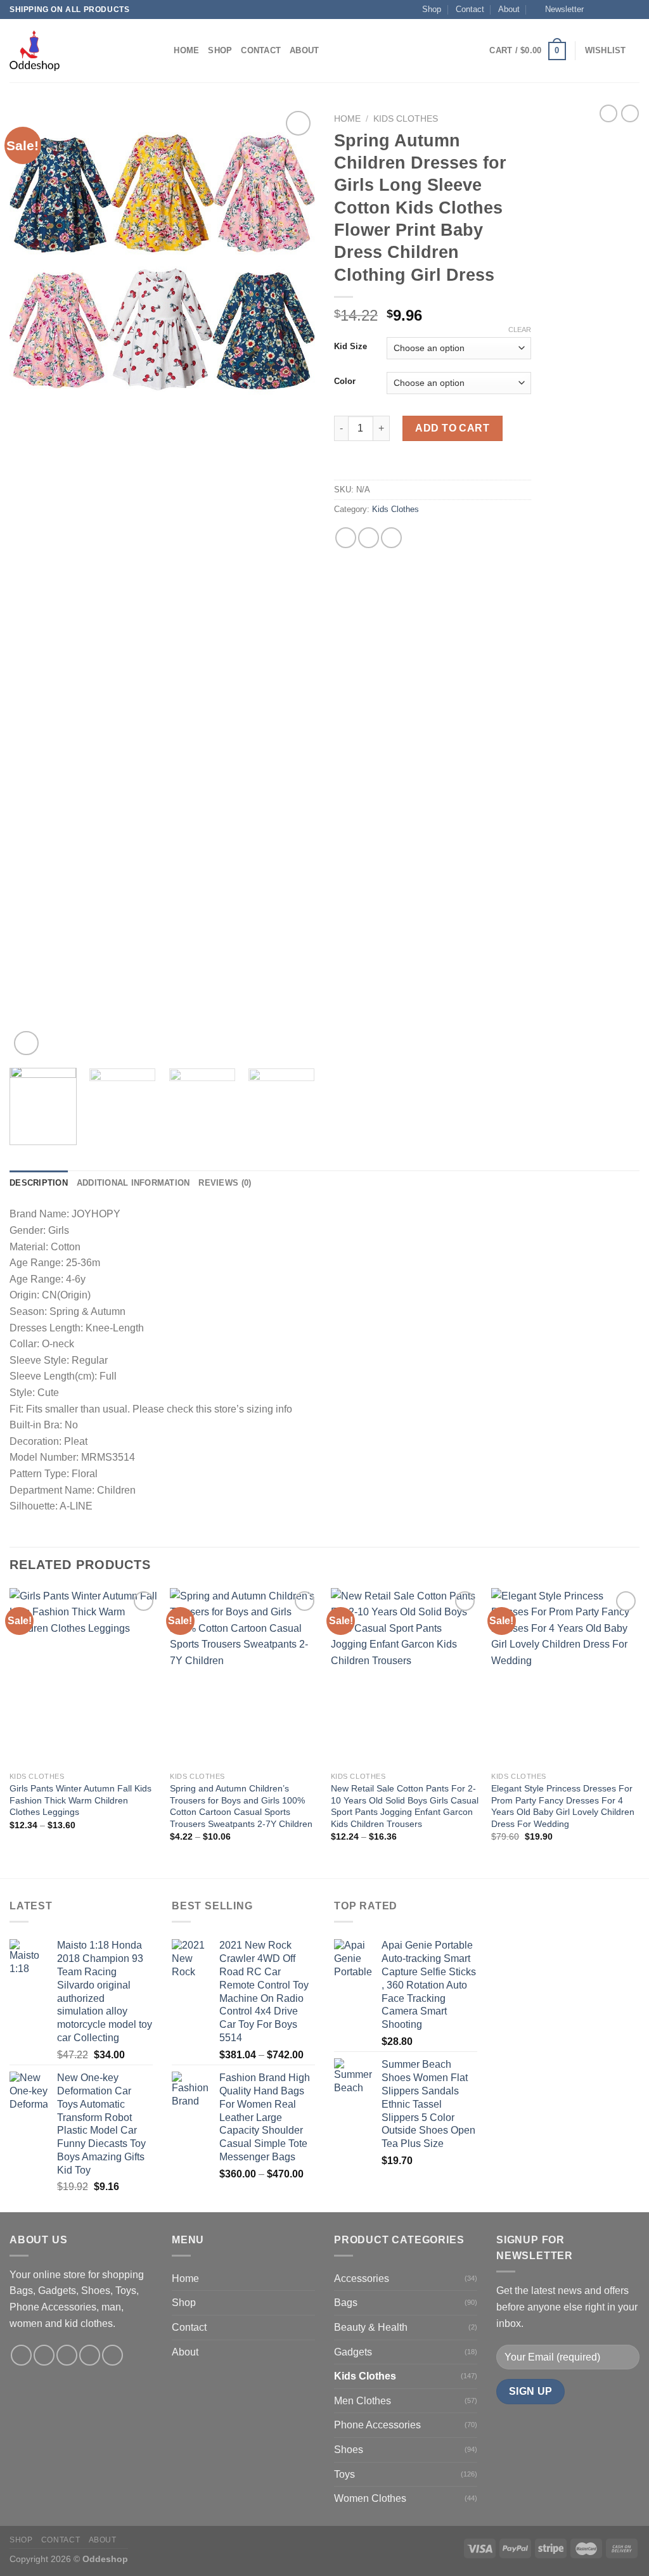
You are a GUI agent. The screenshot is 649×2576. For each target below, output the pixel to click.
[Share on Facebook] (346, 538)
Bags (346, 2303)
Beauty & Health (371, 2327)
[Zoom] (26, 1043)
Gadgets (353, 2352)
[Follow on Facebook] (597, 10)
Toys (344, 2474)
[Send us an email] (633, 10)
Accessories (362, 2278)
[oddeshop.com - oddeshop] (73, 51)
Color (345, 381)
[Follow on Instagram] (609, 10)
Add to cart (452, 428)
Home (186, 50)
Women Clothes (370, 2498)
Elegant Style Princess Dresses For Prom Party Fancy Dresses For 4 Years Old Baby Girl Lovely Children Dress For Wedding (563, 1806)
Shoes (349, 2450)
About (509, 9)
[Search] (160, 51)
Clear (520, 330)
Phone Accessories (377, 2425)
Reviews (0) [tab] (225, 1183)
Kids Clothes (406, 119)
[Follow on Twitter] (621, 10)
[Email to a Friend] (391, 538)
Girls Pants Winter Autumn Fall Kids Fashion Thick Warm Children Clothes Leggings (80, 1800)
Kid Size (350, 347)
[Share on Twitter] (369, 538)
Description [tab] (39, 1183)
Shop (432, 9)
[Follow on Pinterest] (112, 2355)
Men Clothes (363, 2401)
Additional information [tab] (133, 1183)
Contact (470, 9)
